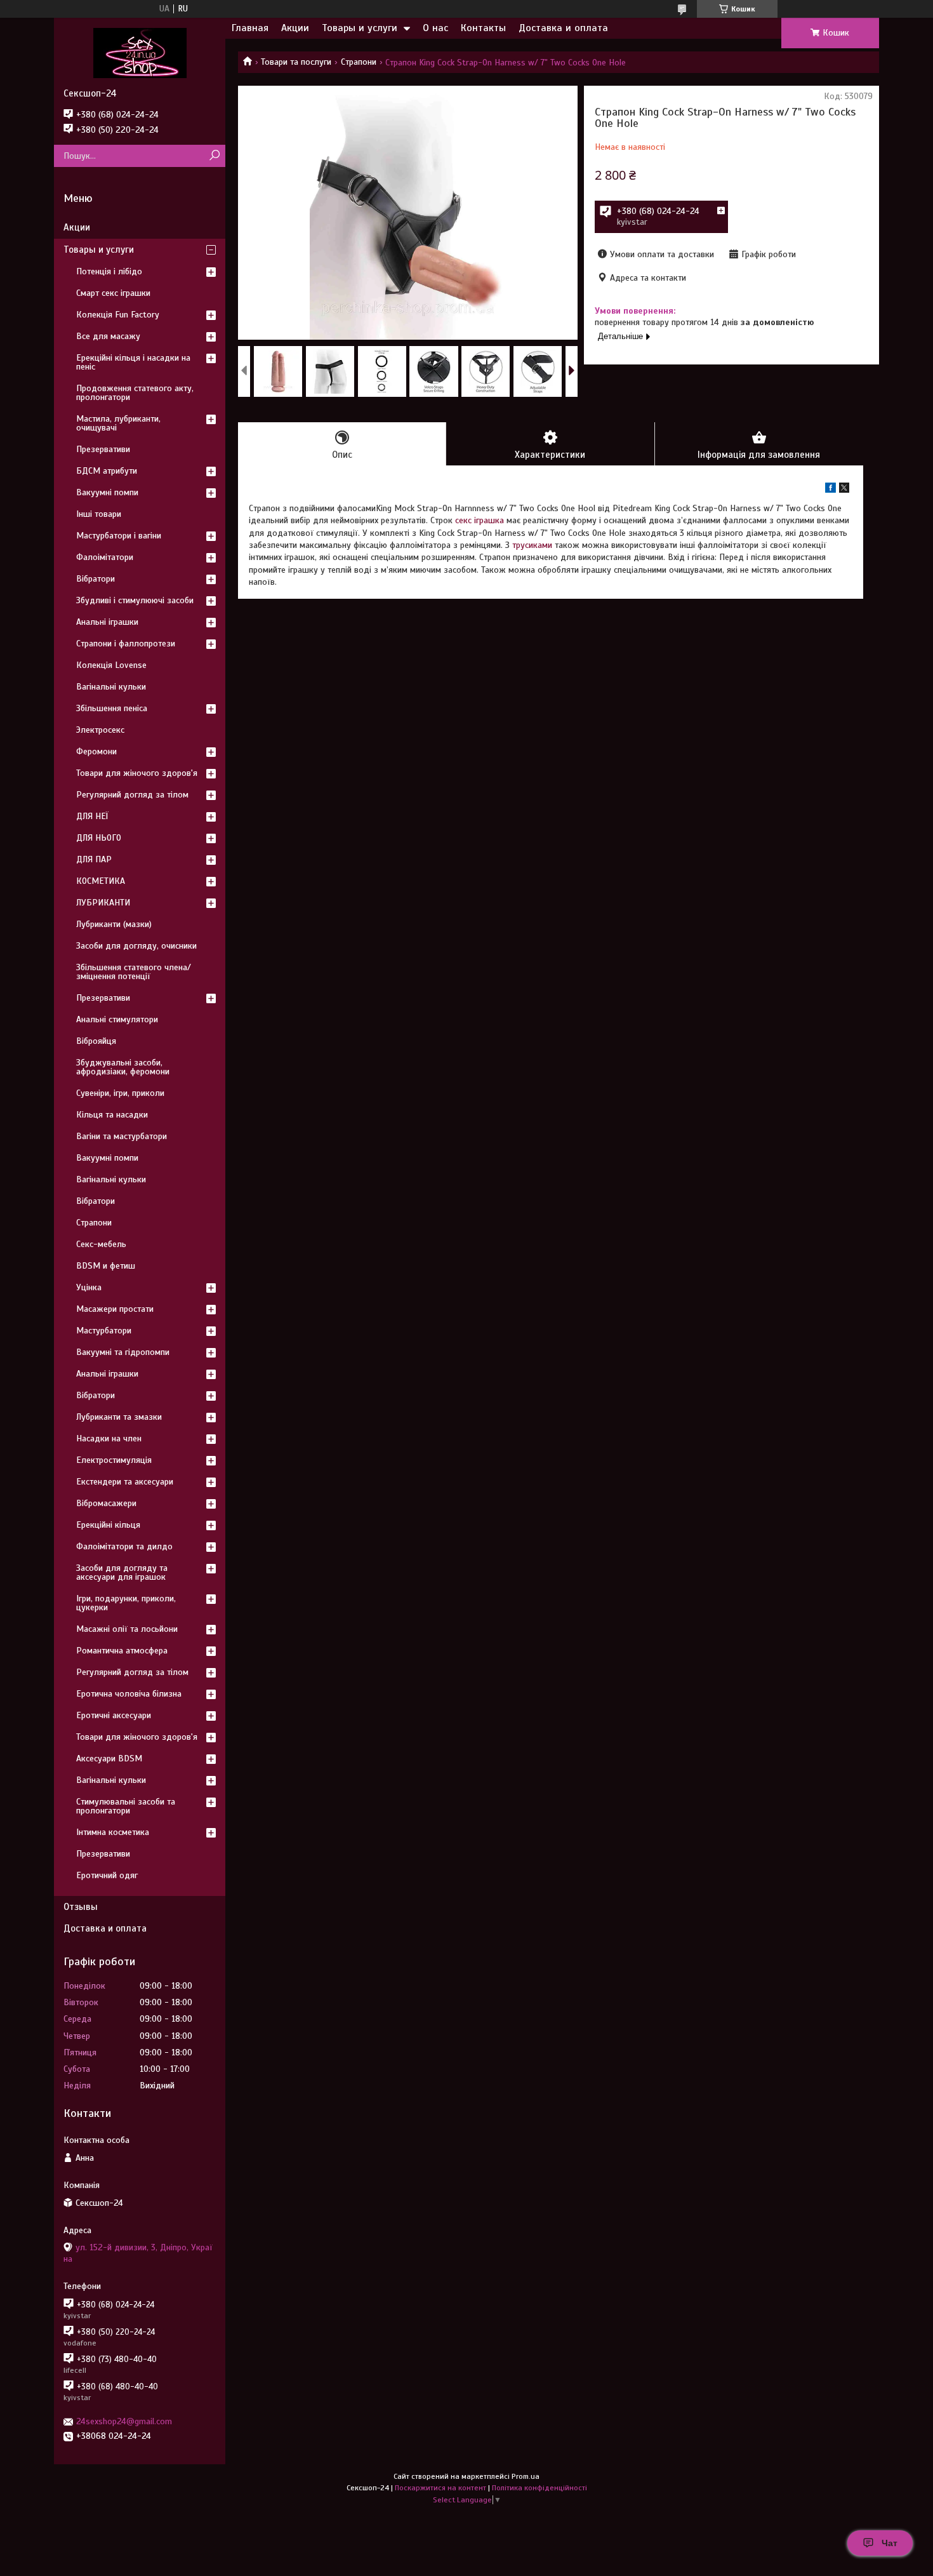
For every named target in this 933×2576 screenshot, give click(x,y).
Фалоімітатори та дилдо (124, 1546)
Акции (295, 28)
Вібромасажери (106, 1503)
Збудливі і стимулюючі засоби (135, 600)
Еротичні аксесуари (114, 1715)
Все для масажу (108, 336)
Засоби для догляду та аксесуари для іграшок (122, 1572)
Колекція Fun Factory (118, 315)
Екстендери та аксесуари (125, 1482)
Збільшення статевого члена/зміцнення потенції (134, 972)
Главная (250, 28)
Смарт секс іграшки (113, 293)
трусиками (532, 545)
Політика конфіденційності (539, 2488)
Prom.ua (526, 2476)
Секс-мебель (101, 1244)
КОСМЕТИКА (101, 881)
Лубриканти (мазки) (114, 924)
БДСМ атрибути (107, 471)
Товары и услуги (360, 28)
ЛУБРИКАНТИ (103, 903)
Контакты (483, 28)
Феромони (96, 751)
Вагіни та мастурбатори (122, 1136)
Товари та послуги (296, 62)
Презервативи (103, 449)
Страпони (359, 62)
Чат (890, 2543)
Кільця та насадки (112, 1115)
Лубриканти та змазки (119, 1417)
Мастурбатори (104, 1331)
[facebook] (830, 490)
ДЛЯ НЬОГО (99, 838)
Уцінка (89, 1287)
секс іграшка (480, 520)
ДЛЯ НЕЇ (92, 816)
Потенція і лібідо (109, 271)
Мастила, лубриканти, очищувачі (118, 423)
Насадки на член (109, 1438)
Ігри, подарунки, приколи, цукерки (126, 1603)
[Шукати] (214, 156)
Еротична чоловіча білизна (129, 1694)
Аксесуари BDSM (109, 1758)
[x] (844, 490)
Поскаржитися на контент (440, 2488)
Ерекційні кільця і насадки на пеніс (133, 362)
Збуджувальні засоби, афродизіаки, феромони (123, 1067)
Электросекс (100, 730)
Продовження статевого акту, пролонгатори (135, 393)
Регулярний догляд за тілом (132, 795)
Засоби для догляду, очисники (136, 946)
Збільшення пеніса (112, 708)
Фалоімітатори (105, 557)
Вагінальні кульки (111, 687)
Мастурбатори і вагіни (119, 536)
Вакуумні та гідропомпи (123, 1352)
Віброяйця (96, 1041)
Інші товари (99, 514)
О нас (435, 28)
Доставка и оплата (563, 28)
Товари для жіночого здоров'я (137, 773)
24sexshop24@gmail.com (124, 2421)
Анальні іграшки (107, 622)
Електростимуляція (114, 1460)
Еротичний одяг (107, 1875)
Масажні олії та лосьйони (127, 1629)
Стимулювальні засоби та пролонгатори (126, 1806)
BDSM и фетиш (106, 1266)
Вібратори (96, 579)
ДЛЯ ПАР (94, 859)
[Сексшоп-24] (140, 53)
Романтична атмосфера (122, 1651)
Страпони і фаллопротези (126, 644)
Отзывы (81, 1907)
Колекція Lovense (111, 665)
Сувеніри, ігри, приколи (120, 1093)
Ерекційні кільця (108, 1525)
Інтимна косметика (113, 1832)
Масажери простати (115, 1309)
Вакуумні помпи (107, 492)
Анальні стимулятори (117, 1019)
